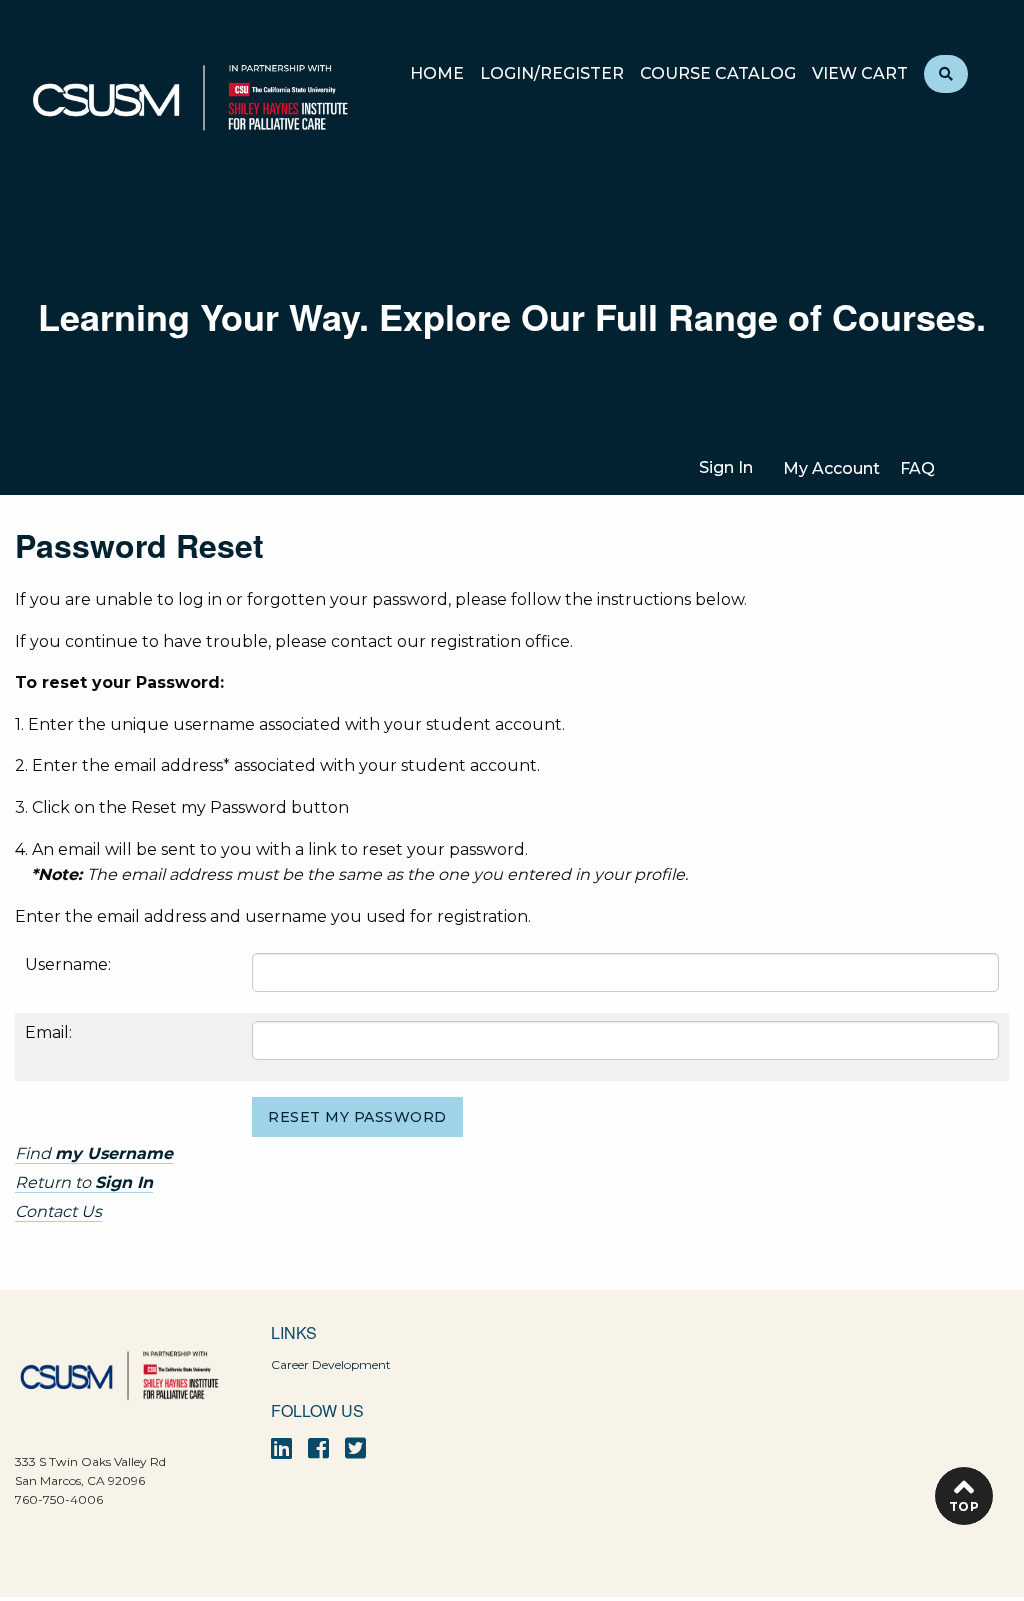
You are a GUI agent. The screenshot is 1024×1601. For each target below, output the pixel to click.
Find (94, 1153)
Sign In (726, 467)
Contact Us (58, 1211)
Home (437, 74)
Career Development (331, 1364)
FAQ (917, 468)
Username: (68, 964)
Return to (84, 1182)
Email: (48, 1032)
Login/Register (552, 74)
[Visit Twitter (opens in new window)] (355, 1448)
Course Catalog (718, 74)
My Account (831, 468)
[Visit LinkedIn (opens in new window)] (281, 1448)
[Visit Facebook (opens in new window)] (318, 1448)
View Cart (860, 74)
